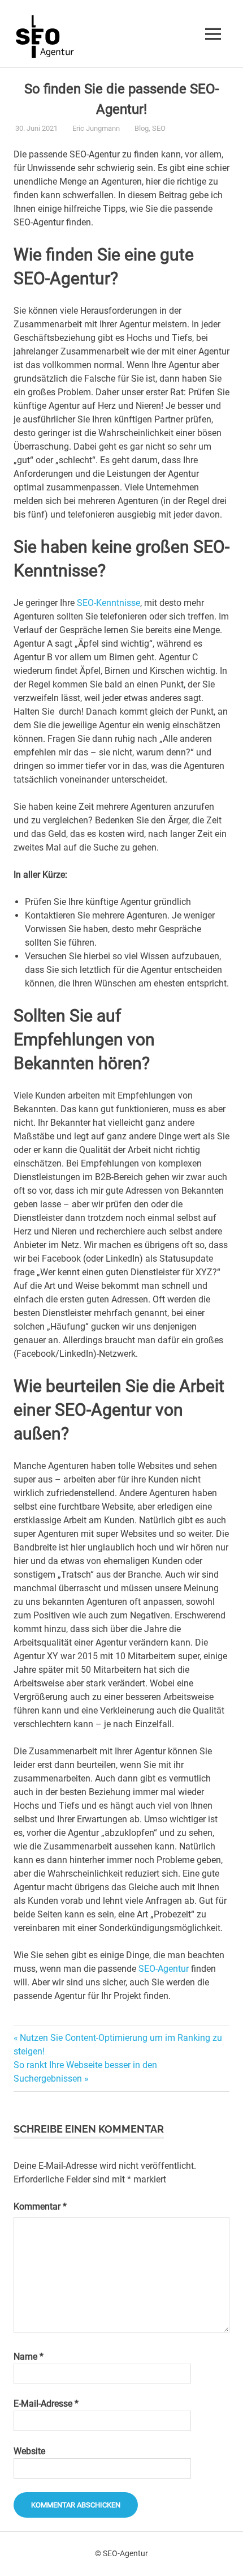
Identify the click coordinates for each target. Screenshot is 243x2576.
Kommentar (40, 2207)
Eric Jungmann (96, 128)
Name (29, 2357)
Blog (142, 128)
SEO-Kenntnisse (109, 603)
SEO (159, 128)
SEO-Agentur (164, 1969)
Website (29, 2451)
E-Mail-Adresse (46, 2404)
